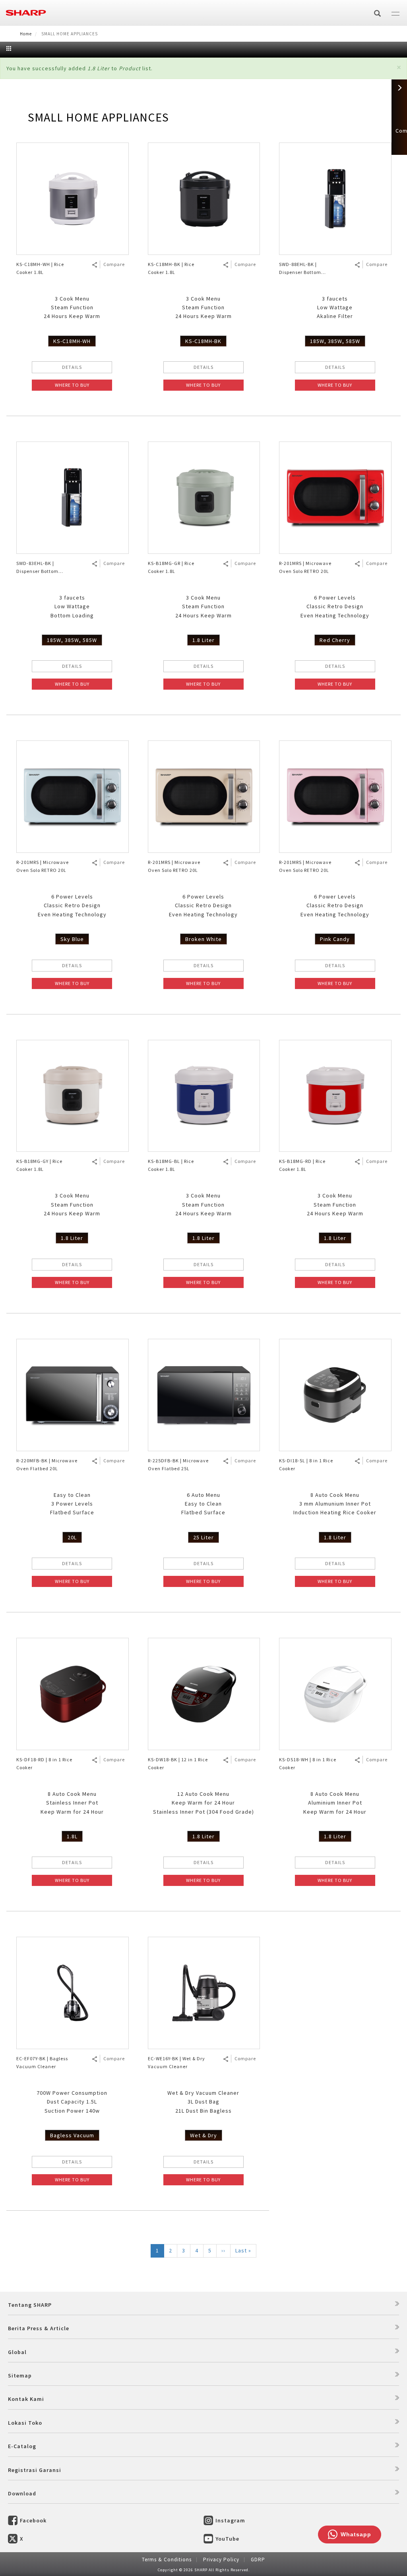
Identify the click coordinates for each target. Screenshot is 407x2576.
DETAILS (72, 367)
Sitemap (20, 2375)
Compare (114, 264)
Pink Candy (335, 939)
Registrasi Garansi (35, 2470)
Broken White (203, 939)
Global (17, 2352)
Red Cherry (335, 640)
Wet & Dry (203, 2135)
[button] (399, 67)
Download (22, 2493)
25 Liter (203, 1537)
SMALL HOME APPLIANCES (98, 117)
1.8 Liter (203, 640)
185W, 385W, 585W (335, 341)
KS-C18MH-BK (203, 341)
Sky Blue (72, 939)
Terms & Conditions (167, 2560)
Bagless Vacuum (72, 2135)
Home (26, 34)
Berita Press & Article (39, 2328)
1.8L (72, 1836)
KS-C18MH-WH (72, 341)
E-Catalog (22, 2446)
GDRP (258, 2560)
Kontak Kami (26, 2399)
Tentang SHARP (30, 2305)
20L (72, 1537)
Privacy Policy (221, 2560)
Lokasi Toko (25, 2423)
